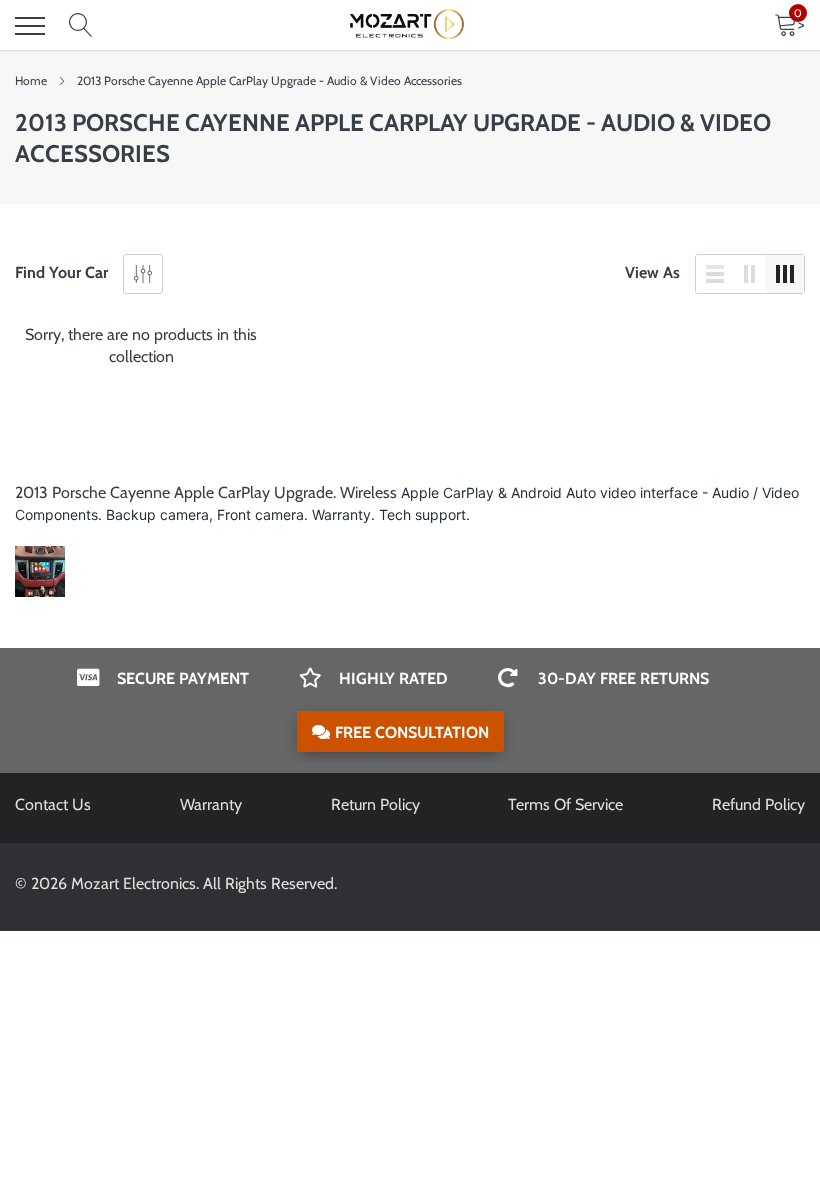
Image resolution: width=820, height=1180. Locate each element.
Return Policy (375, 804)
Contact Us (53, 804)
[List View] (715, 274)
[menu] (30, 26)
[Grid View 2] (750, 274)
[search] (81, 26)
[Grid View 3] (785, 274)
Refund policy (758, 804)
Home (31, 80)
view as (652, 272)
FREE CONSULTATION (412, 732)
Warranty (211, 804)
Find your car (61, 272)
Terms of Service (565, 804)
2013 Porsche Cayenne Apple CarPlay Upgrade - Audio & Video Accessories (269, 80)
